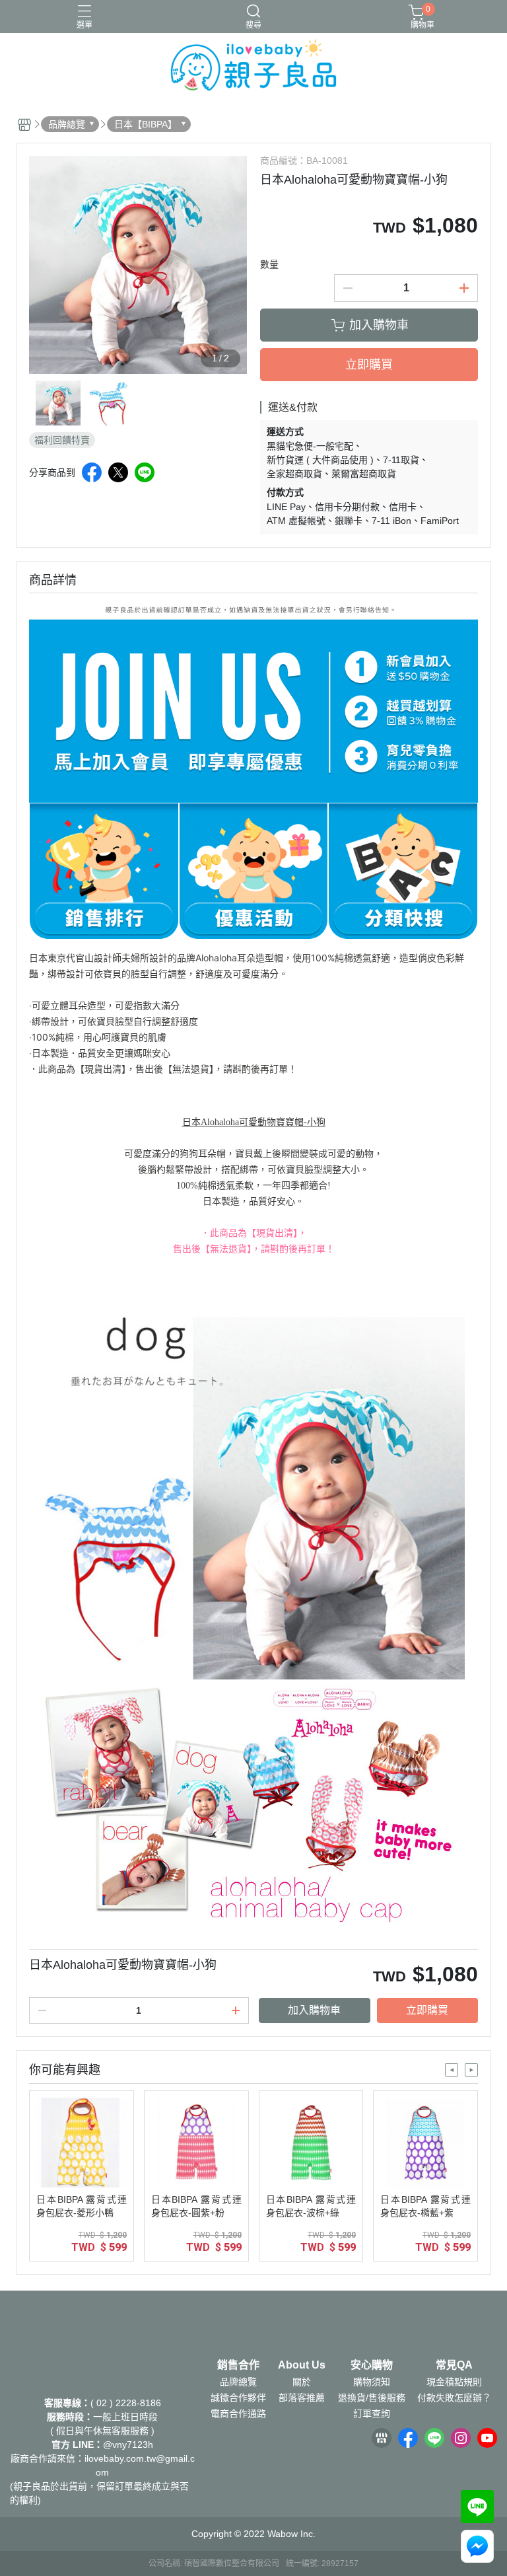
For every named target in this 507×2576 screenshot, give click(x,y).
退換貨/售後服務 (372, 2398)
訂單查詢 (372, 2413)
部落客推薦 (302, 2398)
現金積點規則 (454, 2382)
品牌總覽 (238, 2382)
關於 (302, 2382)
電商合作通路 (238, 2413)
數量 (269, 264)
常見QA (454, 2365)
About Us (302, 2365)
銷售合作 (238, 2365)
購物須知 (372, 2382)
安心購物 (372, 2365)
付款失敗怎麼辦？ (454, 2398)
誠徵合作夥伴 (238, 2398)
